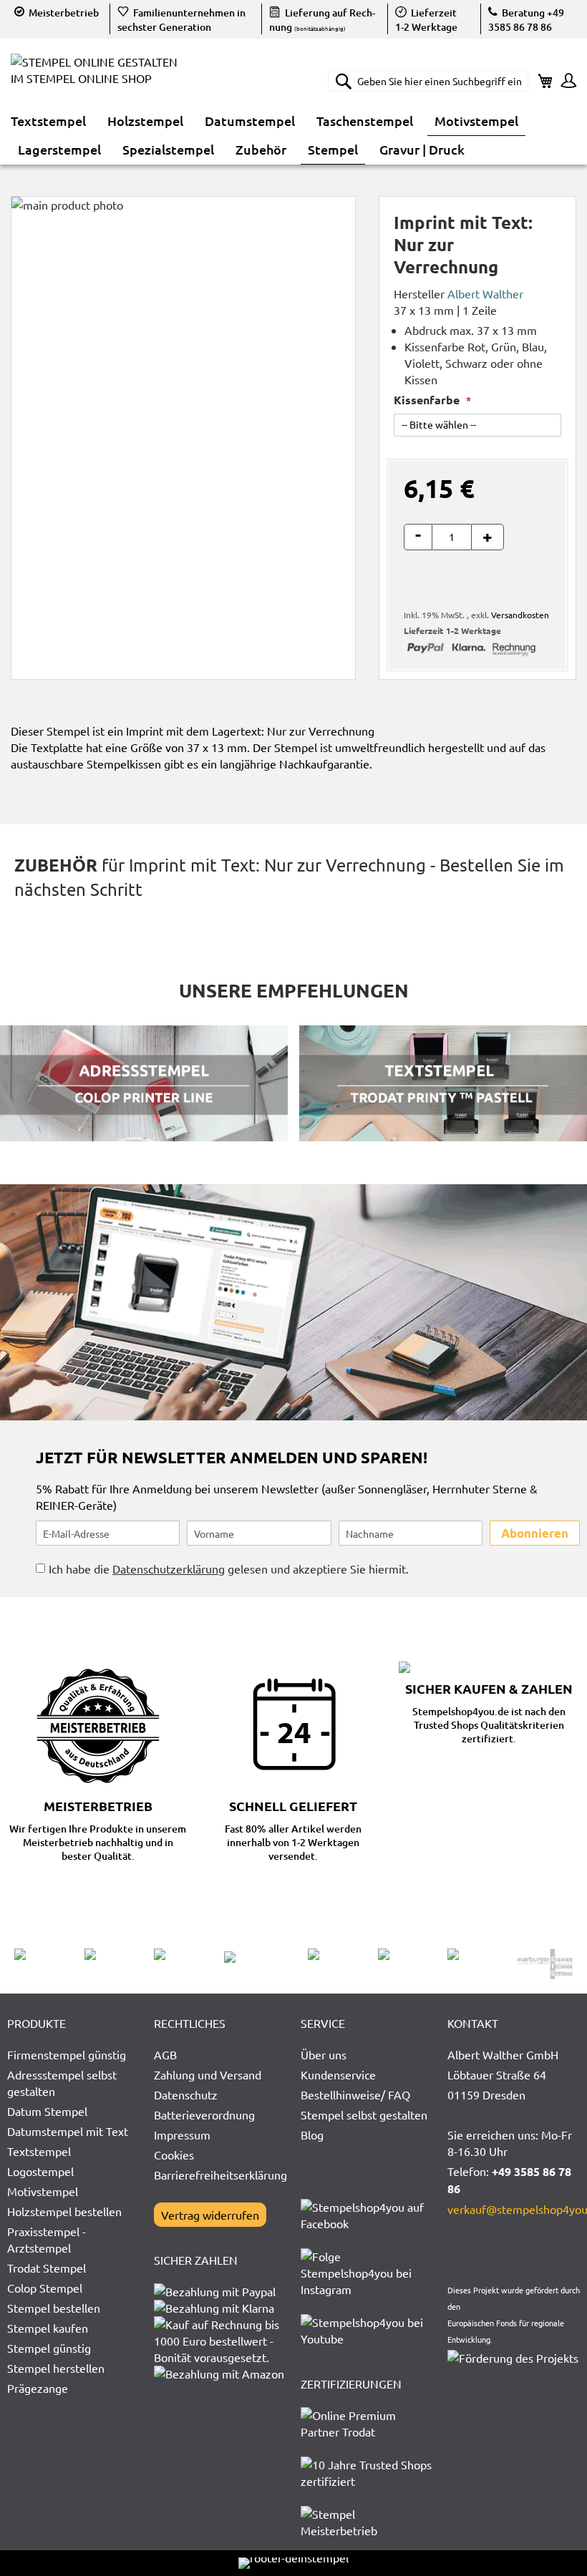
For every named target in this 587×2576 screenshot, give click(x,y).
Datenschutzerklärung (169, 1568)
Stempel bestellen (54, 2308)
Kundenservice (338, 2074)
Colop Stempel (45, 2288)
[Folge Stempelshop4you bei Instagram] (367, 2289)
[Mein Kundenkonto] (565, 82)
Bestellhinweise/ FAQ (355, 2094)
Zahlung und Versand (208, 2074)
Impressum (182, 2135)
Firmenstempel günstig (67, 2054)
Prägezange (38, 2388)
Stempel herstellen (56, 2368)
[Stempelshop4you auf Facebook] (367, 2223)
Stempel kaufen (48, 2328)
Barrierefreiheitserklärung (220, 2175)
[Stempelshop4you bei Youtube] (367, 2338)
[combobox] (428, 81)
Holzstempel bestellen (64, 2211)
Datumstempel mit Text (68, 2131)
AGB (165, 2054)
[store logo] (100, 80)
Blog (312, 2135)
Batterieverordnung (204, 2114)
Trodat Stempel (47, 2268)
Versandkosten (520, 615)
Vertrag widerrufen (210, 2215)
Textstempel (39, 2151)
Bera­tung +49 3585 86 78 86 (526, 20)
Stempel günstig (49, 2348)
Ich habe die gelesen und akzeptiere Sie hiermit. (229, 1568)
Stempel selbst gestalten (364, 2114)
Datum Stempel (47, 2111)
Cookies (174, 2155)
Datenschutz (186, 2094)
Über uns (324, 2054)
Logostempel (40, 2171)
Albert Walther (485, 293)
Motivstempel (43, 2191)
